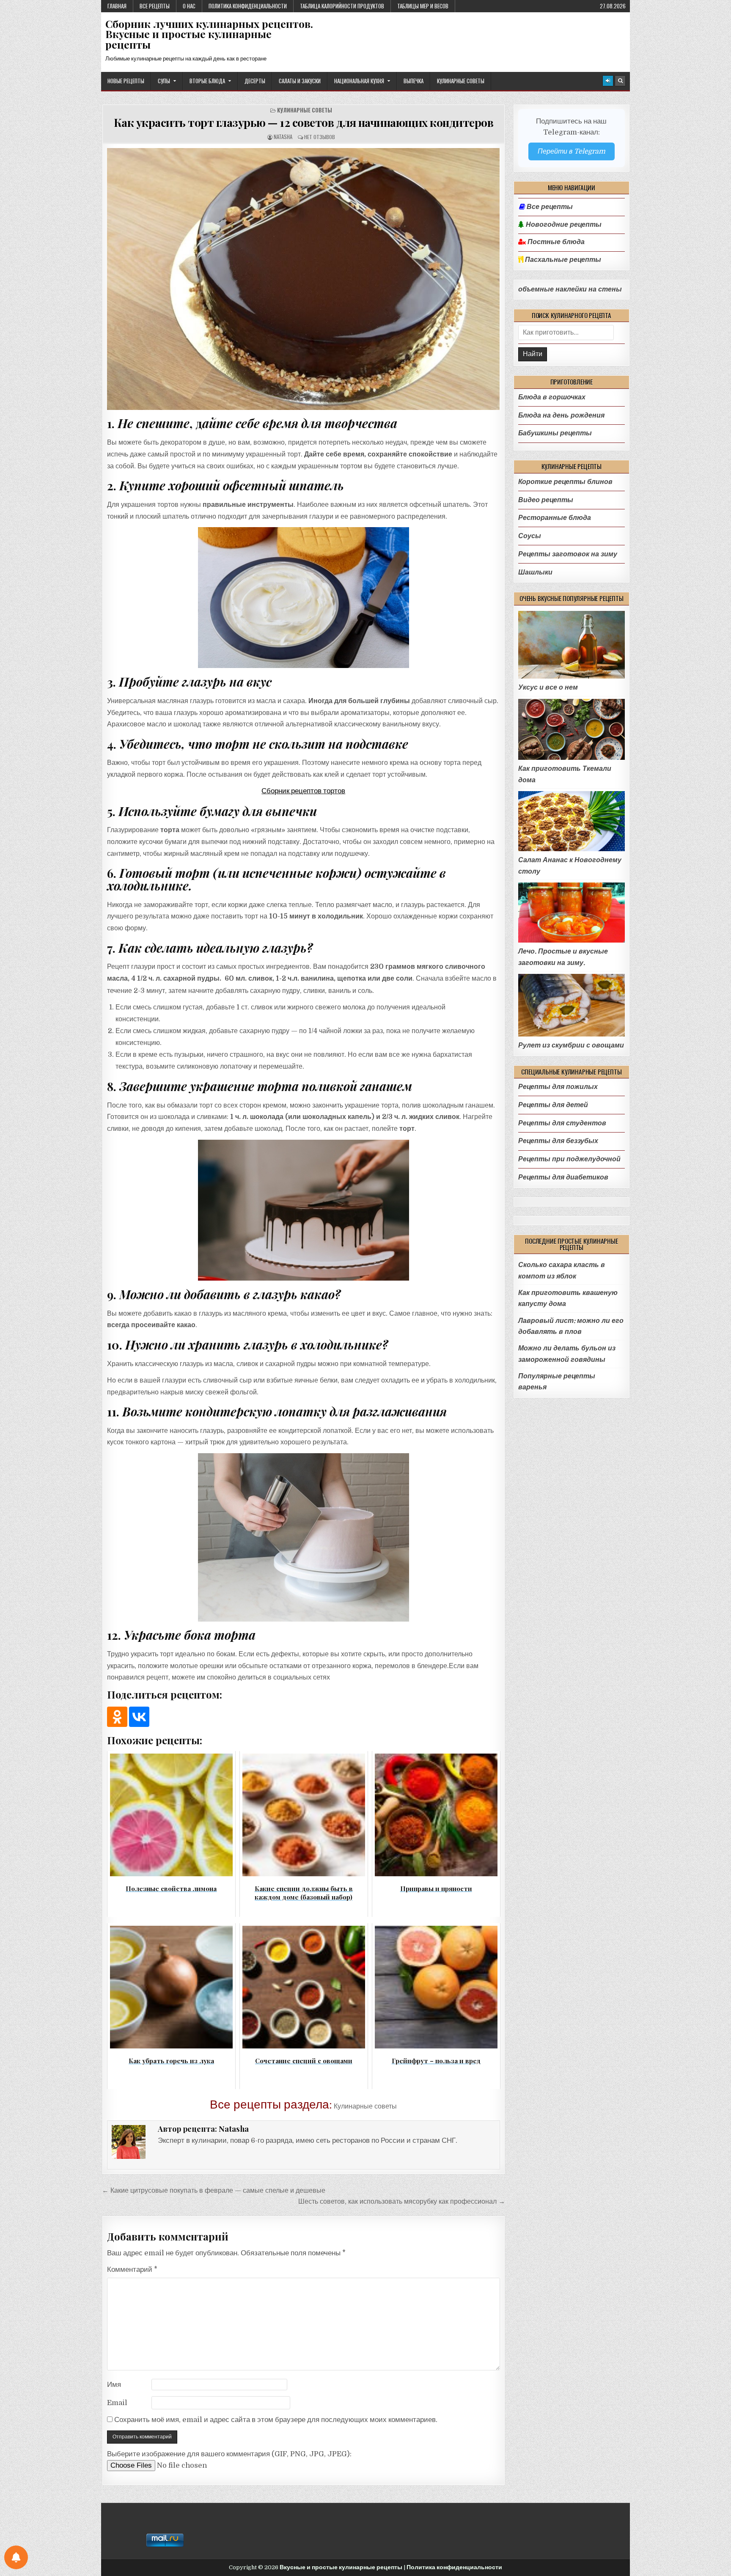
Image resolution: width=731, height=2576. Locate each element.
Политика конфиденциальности (248, 6)
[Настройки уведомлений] (16, 2557)
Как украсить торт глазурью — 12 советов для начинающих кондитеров (304, 122)
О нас (189, 6)
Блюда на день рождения (561, 415)
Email (117, 2403)
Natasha (283, 137)
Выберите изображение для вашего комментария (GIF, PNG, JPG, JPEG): (229, 2454)
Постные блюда (555, 242)
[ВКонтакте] (139, 1717)
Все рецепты (155, 6)
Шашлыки (535, 572)
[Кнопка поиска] (620, 81)
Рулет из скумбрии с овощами (571, 1045)
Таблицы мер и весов (423, 6)
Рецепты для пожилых (558, 1087)
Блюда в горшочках (552, 397)
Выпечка (414, 81)
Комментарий (132, 2269)
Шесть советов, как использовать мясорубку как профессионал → (402, 2201)
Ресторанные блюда (555, 518)
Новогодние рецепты (563, 225)
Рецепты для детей (553, 1105)
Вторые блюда (207, 81)
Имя (114, 2385)
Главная (117, 6)
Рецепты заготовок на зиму (568, 554)
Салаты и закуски (300, 81)
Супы (164, 81)
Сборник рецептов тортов (303, 791)
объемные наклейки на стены (570, 289)
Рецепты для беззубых (558, 1141)
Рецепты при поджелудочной (569, 1159)
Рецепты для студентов (562, 1123)
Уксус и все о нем (548, 687)
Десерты (255, 81)
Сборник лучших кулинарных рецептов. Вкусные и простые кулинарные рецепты (209, 34)
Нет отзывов (320, 137)
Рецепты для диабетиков (563, 1177)
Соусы (530, 536)
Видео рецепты (546, 500)
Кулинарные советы (461, 81)
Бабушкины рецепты (555, 433)
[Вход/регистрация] (608, 81)
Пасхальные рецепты (562, 260)
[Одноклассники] (117, 1717)
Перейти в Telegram (572, 151)
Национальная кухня (359, 81)
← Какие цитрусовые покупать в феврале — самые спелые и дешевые (214, 2190)
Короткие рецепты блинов (565, 482)
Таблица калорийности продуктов (342, 6)
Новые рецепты (126, 81)
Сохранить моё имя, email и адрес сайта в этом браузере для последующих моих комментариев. (276, 2420)
